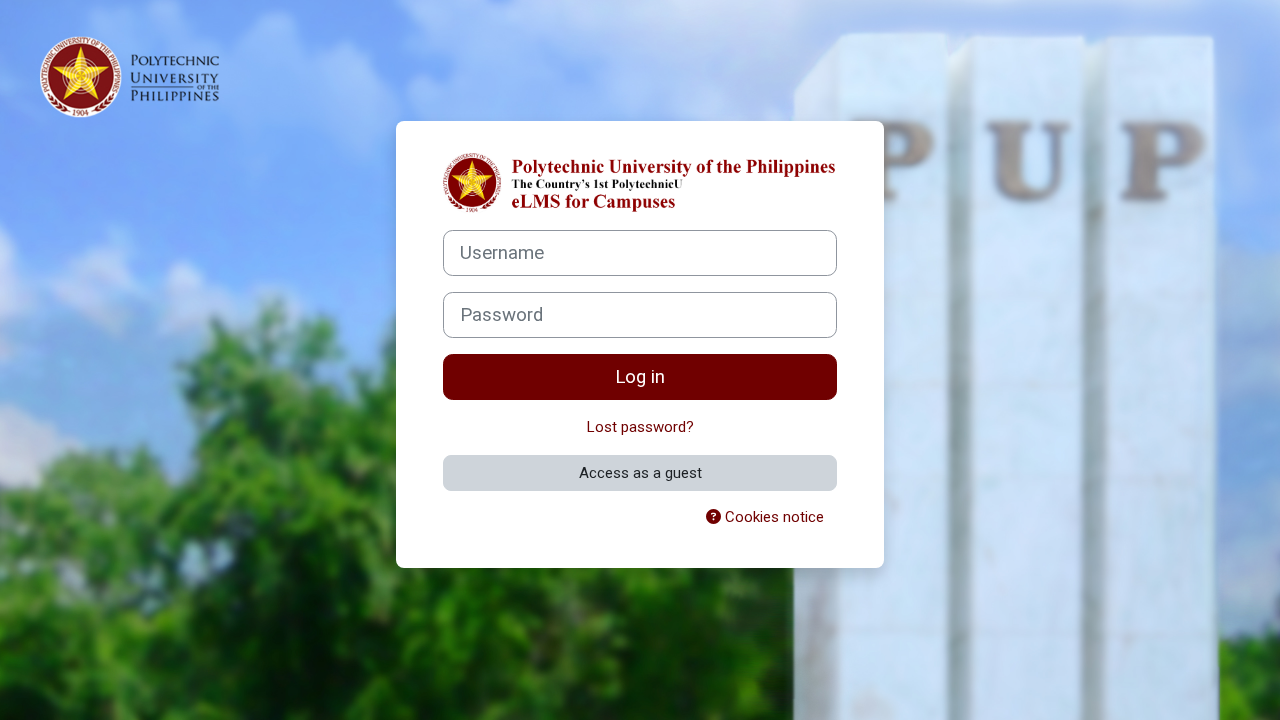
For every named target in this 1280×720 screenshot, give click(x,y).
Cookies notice (772, 517)
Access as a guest (640, 473)
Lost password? (640, 427)
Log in (640, 377)
